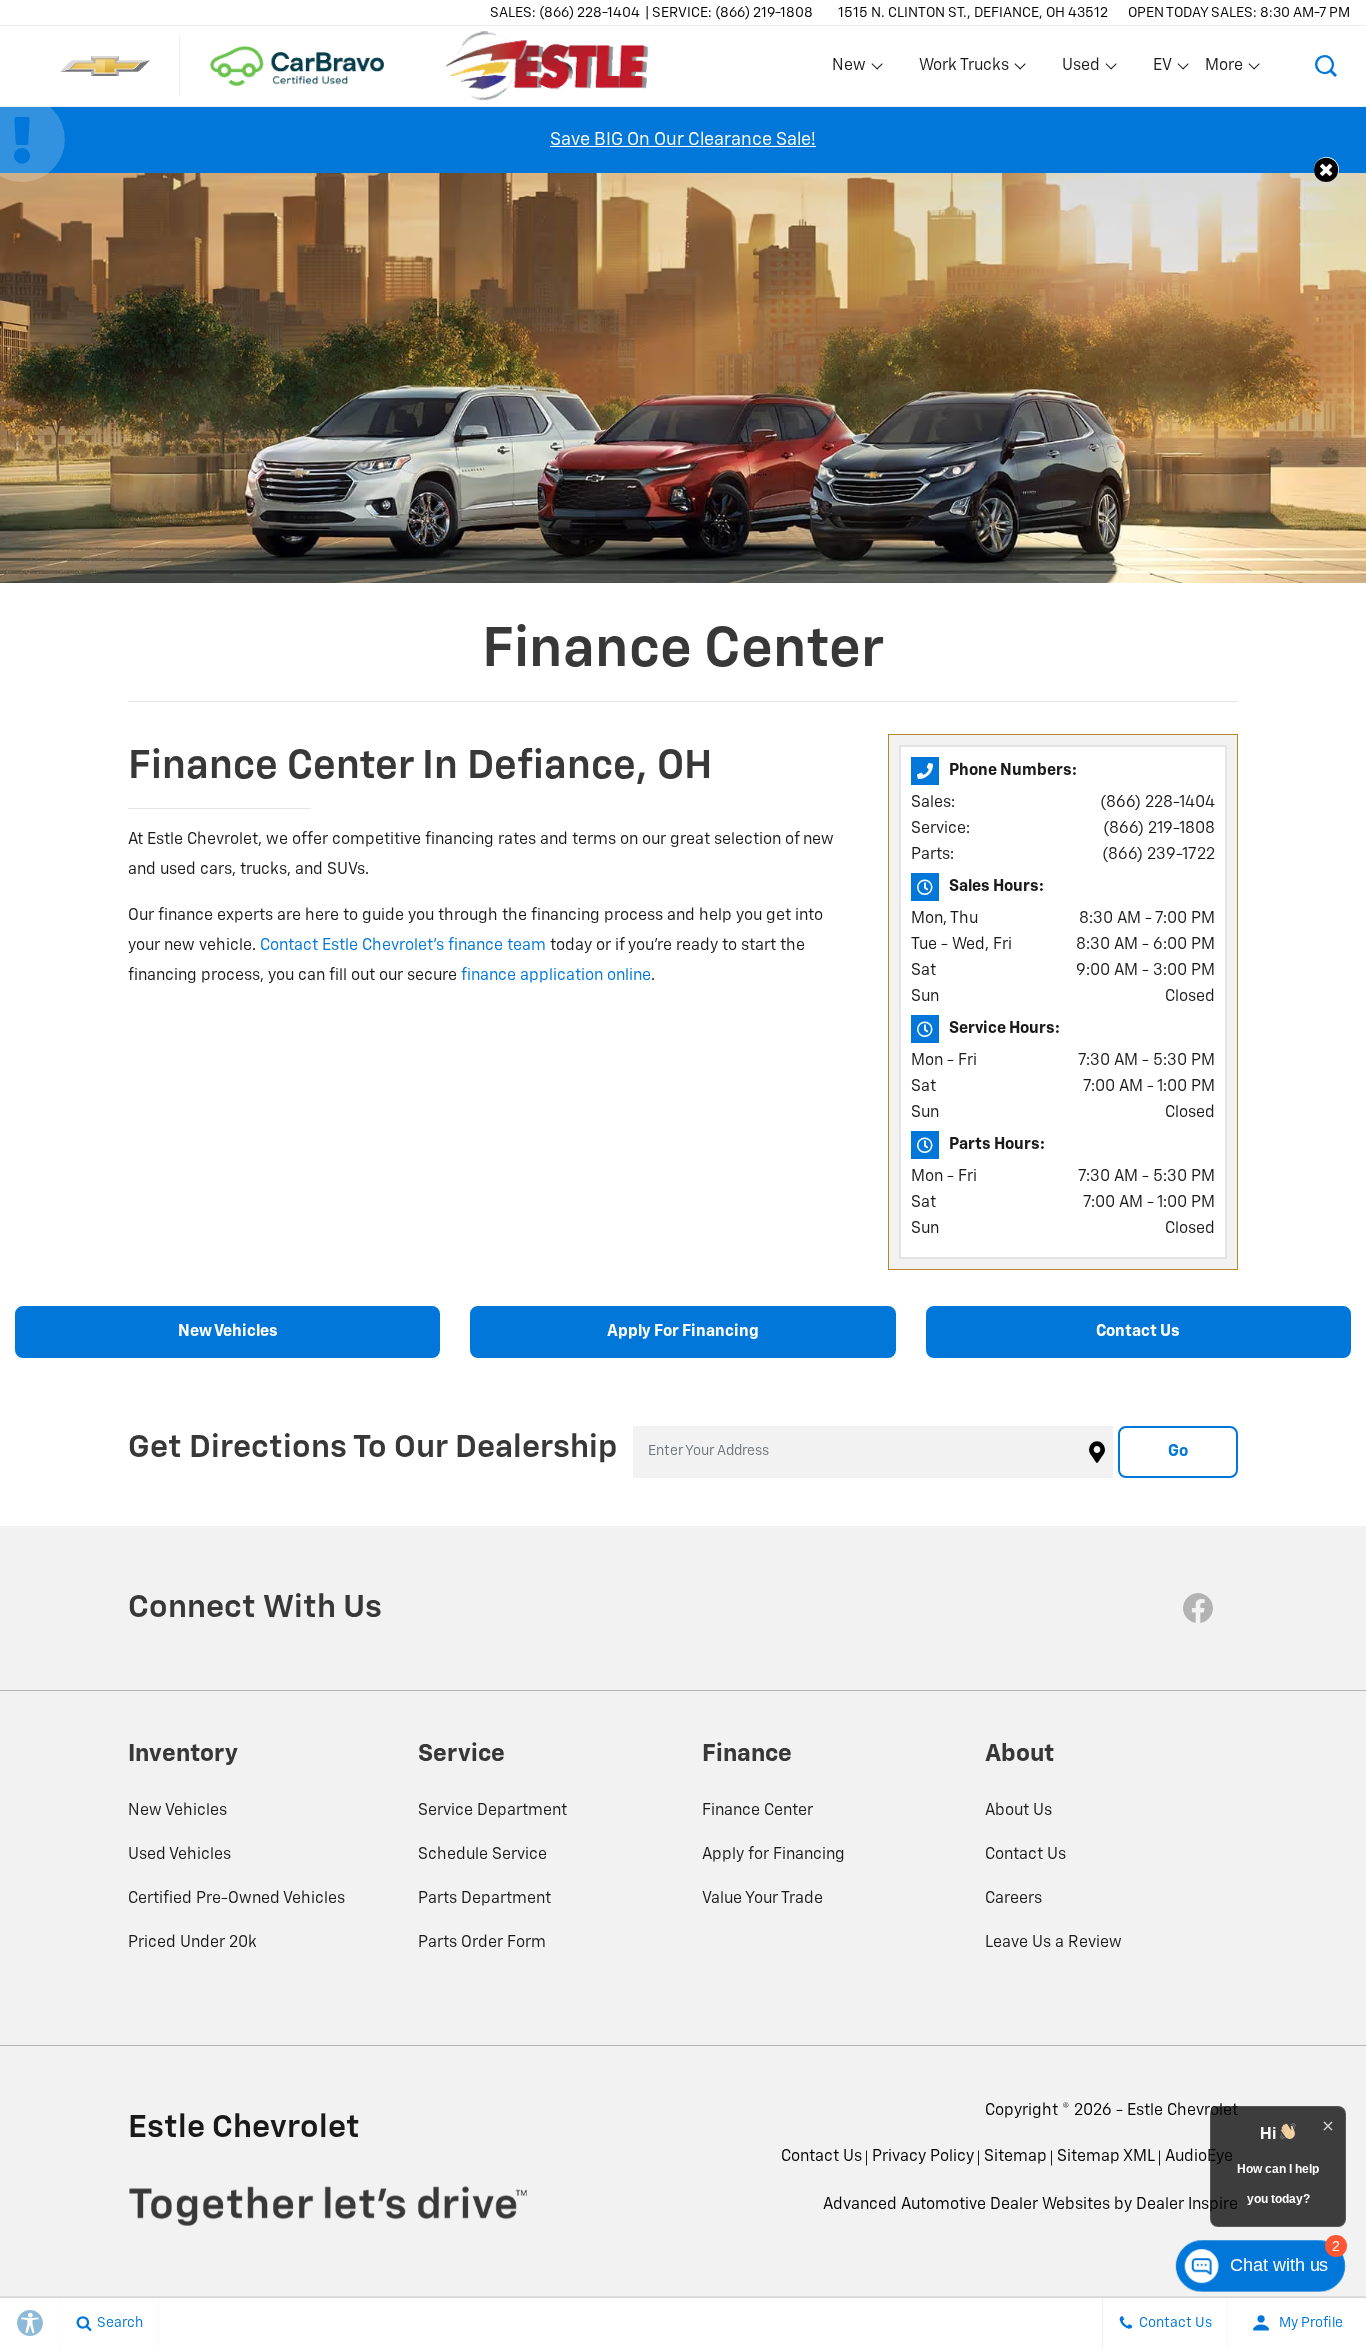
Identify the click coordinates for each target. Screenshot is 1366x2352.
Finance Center (757, 1811)
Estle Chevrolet (1182, 2111)
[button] (1326, 66)
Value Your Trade (762, 1899)
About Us (1018, 1811)
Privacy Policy (923, 2157)
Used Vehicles (179, 1855)
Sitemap (1015, 2157)
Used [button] (1082, 70)
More (1225, 70)
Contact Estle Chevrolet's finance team (403, 946)
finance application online (556, 976)
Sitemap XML (1106, 2157)
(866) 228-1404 (1157, 803)
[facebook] (1198, 1608)
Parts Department (484, 1899)
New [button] (852, 70)
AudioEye (1199, 2157)
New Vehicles (177, 1811)
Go (1178, 1452)
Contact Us (1025, 1855)
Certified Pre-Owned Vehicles (236, 1899)
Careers (1013, 1899)
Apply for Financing (773, 1855)
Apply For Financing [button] (683, 1332)
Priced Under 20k (192, 1943)
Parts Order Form (482, 1943)
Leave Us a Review (1053, 1943)
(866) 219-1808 (1159, 829)
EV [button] (1173, 70)
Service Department (492, 1811)
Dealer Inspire (1187, 2205)
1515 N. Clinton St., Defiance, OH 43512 (973, 13)
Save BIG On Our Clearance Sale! (683, 140)
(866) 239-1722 (1158, 855)
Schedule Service (482, 1855)
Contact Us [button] (1138, 1332)
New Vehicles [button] (228, 1332)
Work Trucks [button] (963, 70)
